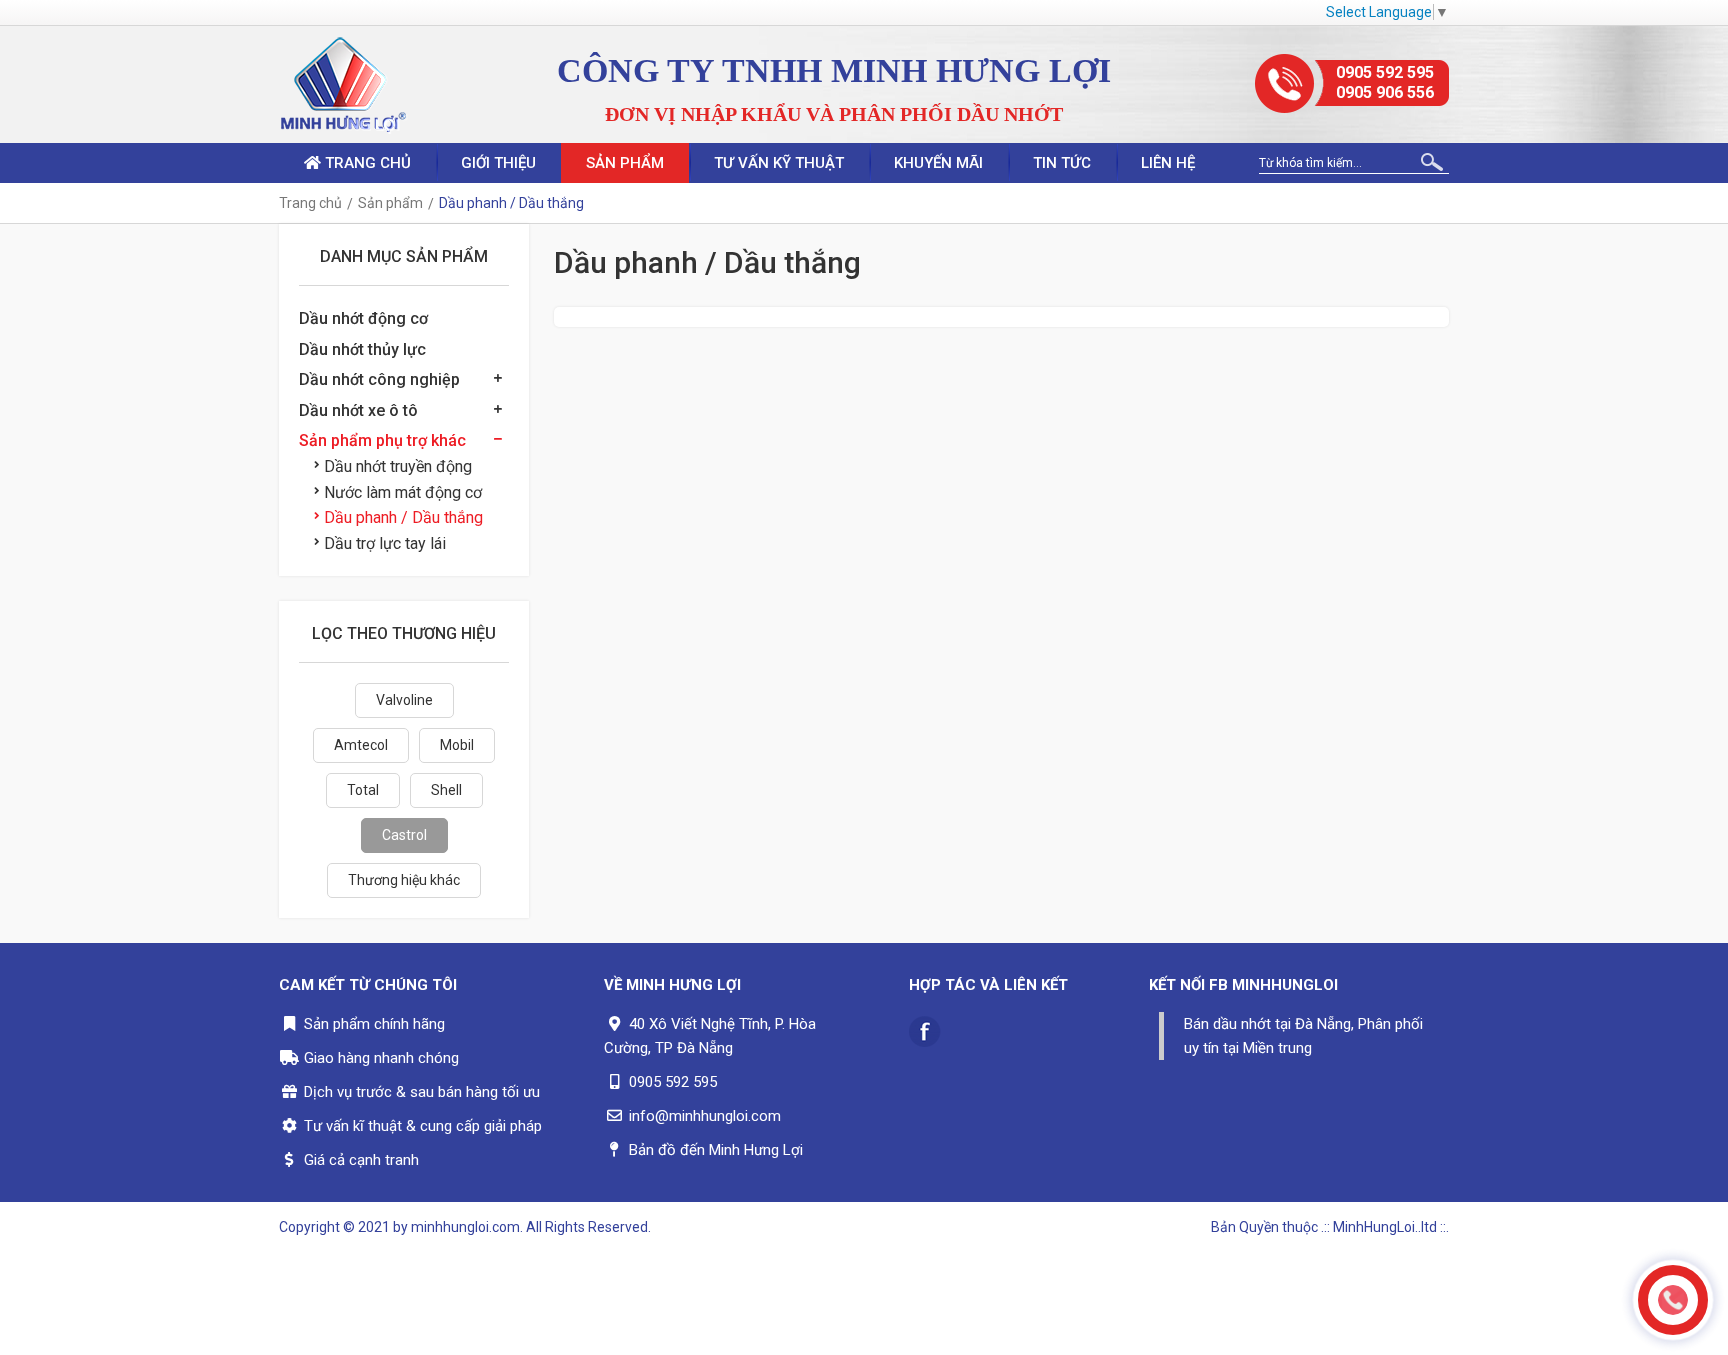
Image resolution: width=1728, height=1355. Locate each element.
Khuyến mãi (938, 163)
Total (363, 790)
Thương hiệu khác (404, 880)
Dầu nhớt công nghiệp (379, 379)
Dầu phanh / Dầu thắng (403, 517)
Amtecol (361, 745)
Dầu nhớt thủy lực (362, 349)
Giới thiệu (498, 163)
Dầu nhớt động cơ (363, 318)
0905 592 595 (1385, 72)
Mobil (457, 745)
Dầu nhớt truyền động (398, 466)
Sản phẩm (625, 163)
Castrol (404, 835)
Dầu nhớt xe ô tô (358, 410)
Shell (446, 790)
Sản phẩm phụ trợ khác (382, 440)
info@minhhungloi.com (705, 1116)
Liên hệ (1168, 163)
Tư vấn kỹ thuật (779, 163)
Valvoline (404, 700)
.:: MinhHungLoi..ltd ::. (1385, 1227)
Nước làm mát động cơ (403, 492)
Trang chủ (366, 163)
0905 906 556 (1385, 92)
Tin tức (1062, 163)
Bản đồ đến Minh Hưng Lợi (716, 1150)
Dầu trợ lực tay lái (385, 543)
